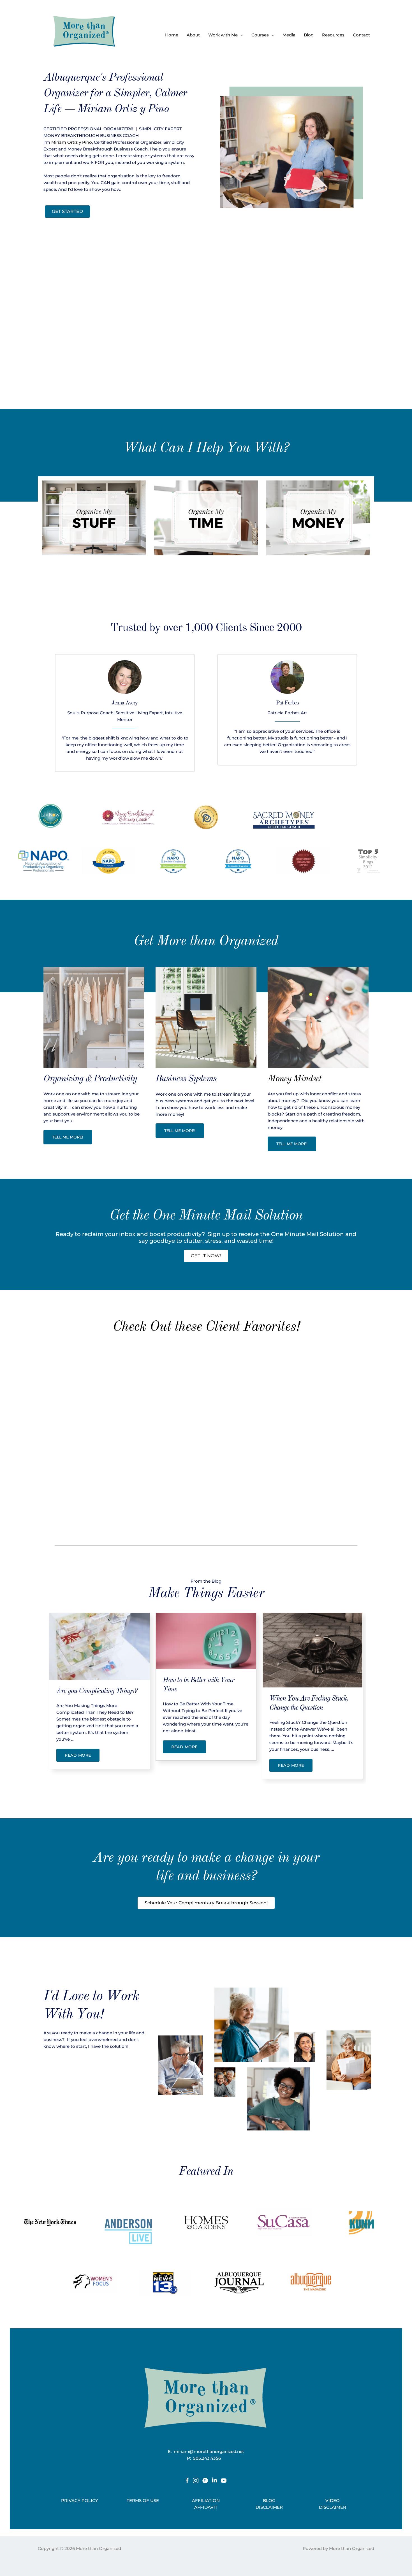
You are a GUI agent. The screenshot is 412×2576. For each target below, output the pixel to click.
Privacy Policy (80, 2500)
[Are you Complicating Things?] (99, 1646)
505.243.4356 (209, 2458)
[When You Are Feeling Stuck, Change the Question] (313, 1650)
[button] (240, 35)
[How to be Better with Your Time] (206, 1641)
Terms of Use (143, 2500)
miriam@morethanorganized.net (209, 2451)
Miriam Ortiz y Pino (72, 142)
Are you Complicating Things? (97, 1691)
